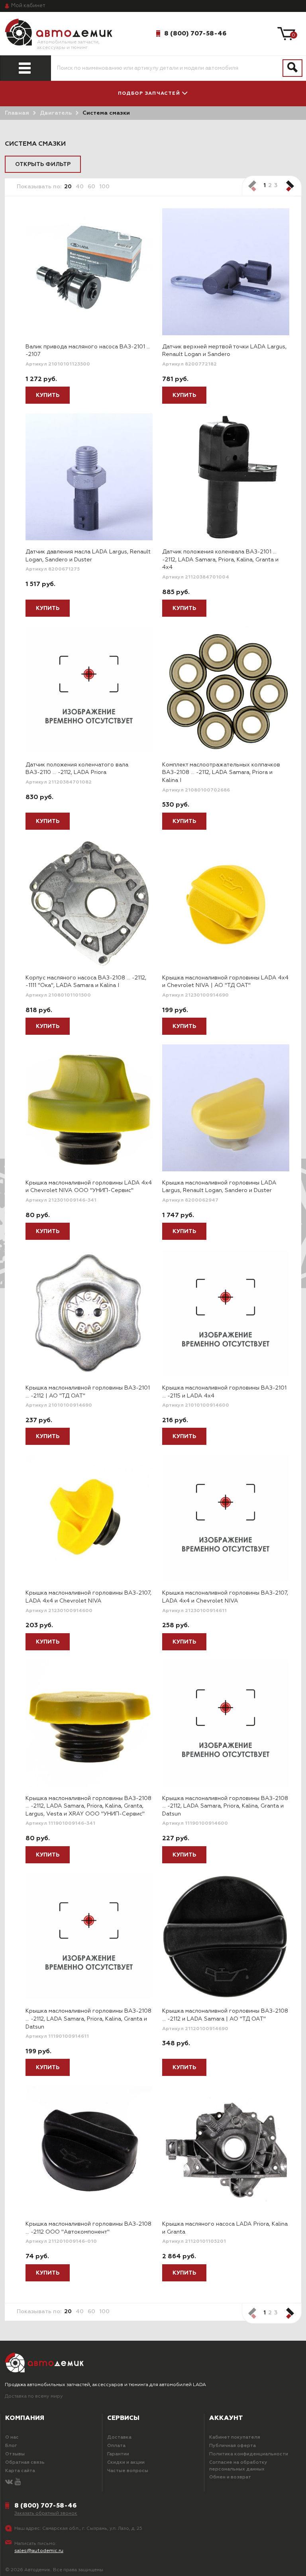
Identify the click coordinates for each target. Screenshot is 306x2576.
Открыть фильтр (43, 164)
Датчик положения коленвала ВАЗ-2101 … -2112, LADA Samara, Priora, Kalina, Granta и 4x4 (220, 560)
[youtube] (18, 2482)
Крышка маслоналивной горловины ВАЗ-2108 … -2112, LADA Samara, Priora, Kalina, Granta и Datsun (225, 1806)
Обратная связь (25, 2463)
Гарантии (118, 2454)
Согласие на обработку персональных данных (238, 2466)
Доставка (119, 2437)
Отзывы (15, 2454)
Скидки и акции (126, 2463)
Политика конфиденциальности (249, 2454)
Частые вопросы (128, 2471)
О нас (12, 2437)
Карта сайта (20, 2471)
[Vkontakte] (9, 2482)
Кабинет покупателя (235, 2437)
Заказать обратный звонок (46, 2513)
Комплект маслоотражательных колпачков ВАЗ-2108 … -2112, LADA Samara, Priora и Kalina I (221, 773)
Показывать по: (39, 187)
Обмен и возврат (230, 2477)
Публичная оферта (232, 2446)
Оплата (116, 2446)
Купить (48, 395)
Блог (11, 2446)
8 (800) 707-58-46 (195, 33)
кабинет (28, 6)
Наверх (33, 2563)
